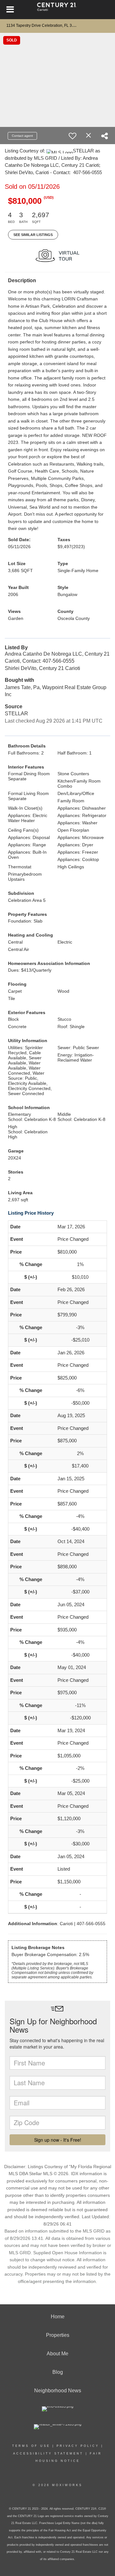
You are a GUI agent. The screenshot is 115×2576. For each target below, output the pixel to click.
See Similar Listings (33, 235)
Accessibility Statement (48, 2454)
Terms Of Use (31, 2446)
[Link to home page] (58, 10)
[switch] (73, 136)
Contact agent (22, 136)
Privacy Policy (78, 2446)
